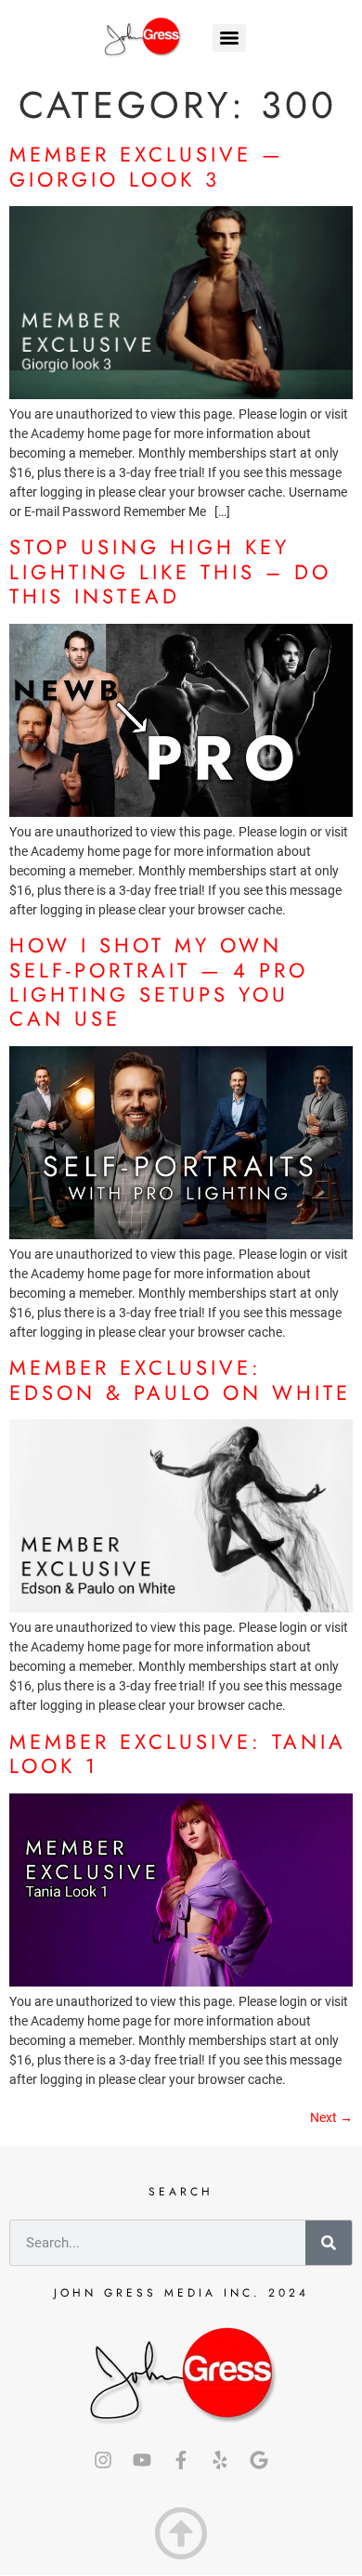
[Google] (259, 2460)
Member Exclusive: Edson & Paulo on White (180, 1379)
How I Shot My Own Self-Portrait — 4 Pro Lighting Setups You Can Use (159, 982)
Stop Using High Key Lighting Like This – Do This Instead (170, 571)
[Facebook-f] (181, 2460)
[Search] (329, 2243)
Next (331, 2117)
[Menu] (229, 38)
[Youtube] (142, 2460)
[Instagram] (103, 2460)
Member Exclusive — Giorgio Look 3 (147, 166)
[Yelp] (220, 2460)
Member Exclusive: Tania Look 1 (178, 1754)
